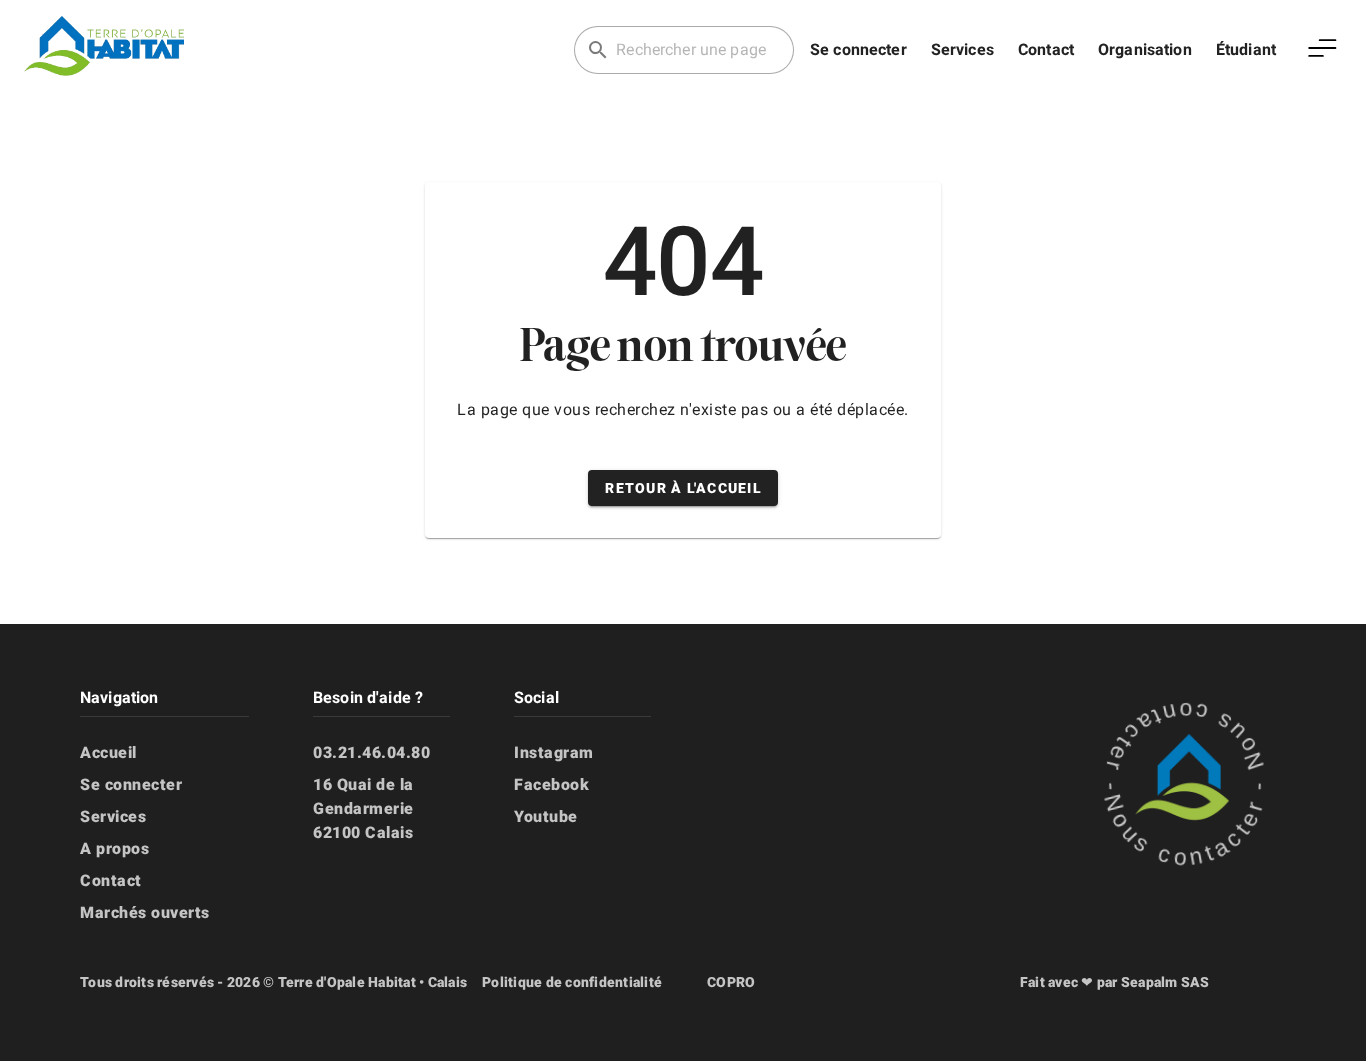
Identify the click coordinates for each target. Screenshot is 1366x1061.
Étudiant (1246, 49)
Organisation (1145, 49)
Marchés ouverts (145, 912)
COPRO (731, 982)
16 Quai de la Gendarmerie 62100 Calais (363, 808)
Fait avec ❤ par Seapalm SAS (1115, 982)
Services (962, 49)
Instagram (554, 752)
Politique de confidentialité (572, 982)
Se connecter (858, 49)
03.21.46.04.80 (371, 752)
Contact (1046, 49)
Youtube (546, 816)
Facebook (551, 784)
